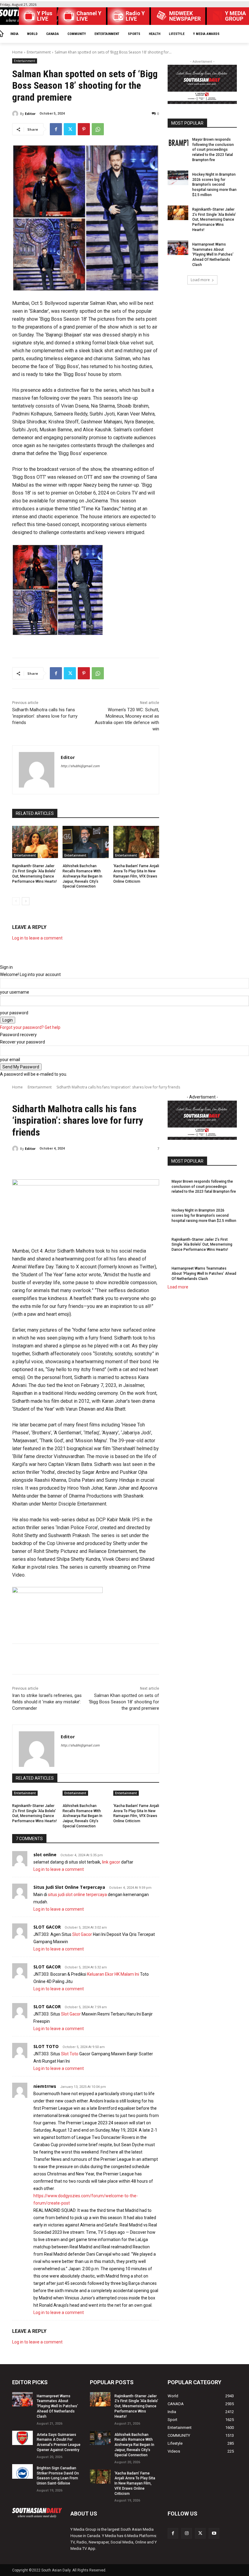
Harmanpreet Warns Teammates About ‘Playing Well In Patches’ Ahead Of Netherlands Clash (213, 255)
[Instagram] (187, 2533)
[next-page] (26, 901)
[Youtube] (214, 2533)
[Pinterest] (84, 129)
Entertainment (39, 52)
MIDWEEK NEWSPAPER (185, 16)
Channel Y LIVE (89, 16)
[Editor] (16, 114)
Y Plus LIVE (45, 16)
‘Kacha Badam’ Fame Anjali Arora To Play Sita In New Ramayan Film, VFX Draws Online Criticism (135, 2483)
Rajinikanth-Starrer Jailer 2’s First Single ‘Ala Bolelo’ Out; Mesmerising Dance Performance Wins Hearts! (214, 220)
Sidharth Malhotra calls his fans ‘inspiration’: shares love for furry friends (45, 716)
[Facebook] (56, 129)
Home (17, 52)
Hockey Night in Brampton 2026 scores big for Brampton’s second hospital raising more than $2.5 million (214, 185)
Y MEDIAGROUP (235, 16)
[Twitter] (70, 129)
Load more (200, 280)
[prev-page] (16, 901)
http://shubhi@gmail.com (80, 766)
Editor (30, 114)
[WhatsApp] (98, 129)
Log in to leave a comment (37, 938)
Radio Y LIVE (135, 16)
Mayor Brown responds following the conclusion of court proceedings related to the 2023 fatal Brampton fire (213, 150)
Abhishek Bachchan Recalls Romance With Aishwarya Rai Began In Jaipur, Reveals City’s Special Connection (82, 876)
